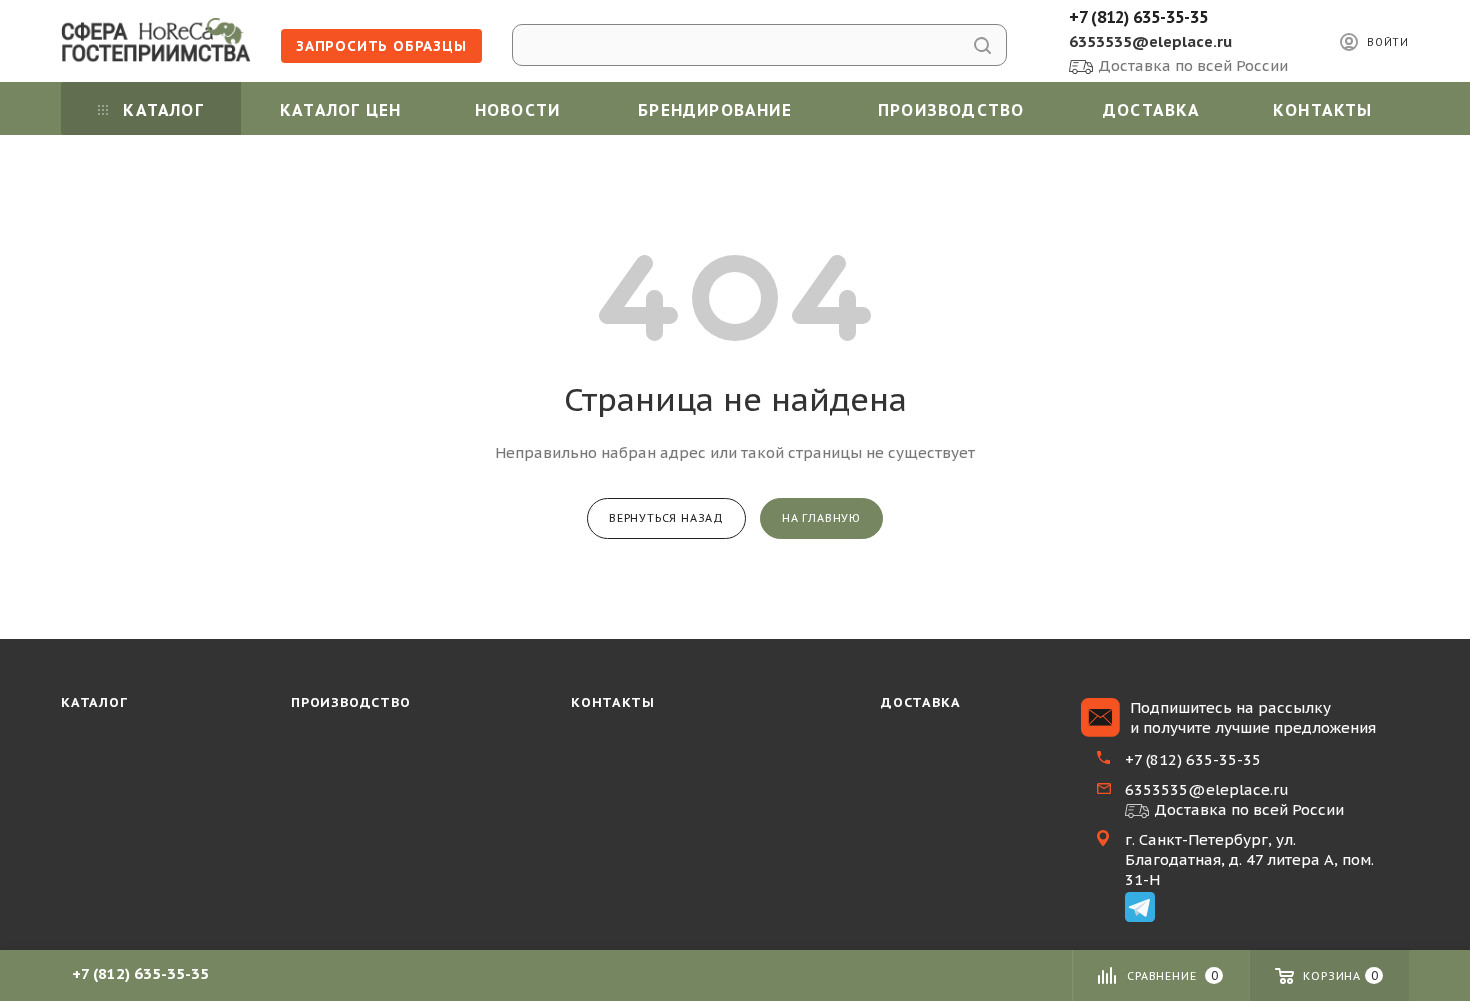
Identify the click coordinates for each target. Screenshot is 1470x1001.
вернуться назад (666, 518)
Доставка (920, 702)
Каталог (94, 702)
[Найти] (982, 45)
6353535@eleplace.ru (1150, 41)
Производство (351, 702)
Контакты (612, 702)
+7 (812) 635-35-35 (1138, 17)
